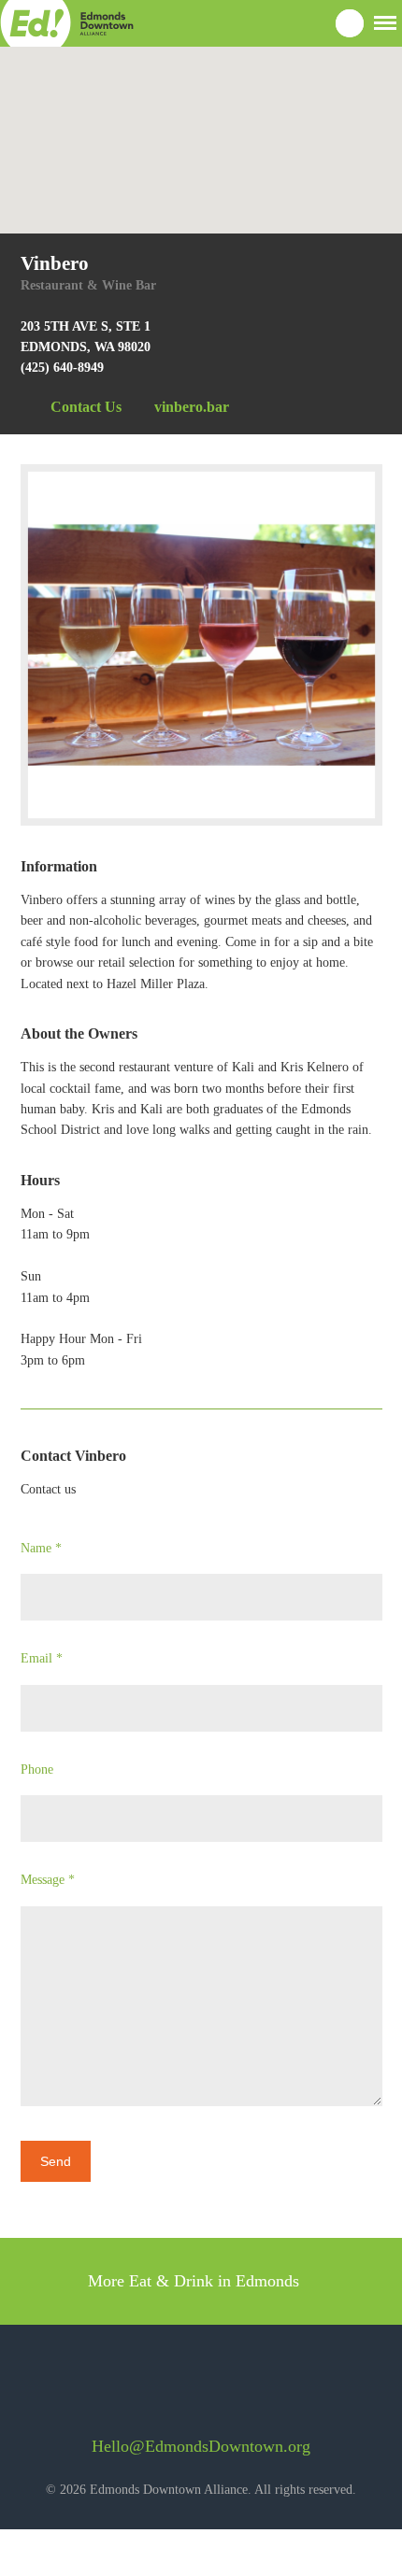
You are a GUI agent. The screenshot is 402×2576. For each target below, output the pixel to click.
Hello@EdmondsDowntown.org (201, 2446)
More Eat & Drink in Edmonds (196, 2281)
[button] (385, 21)
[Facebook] (167, 2390)
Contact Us (86, 407)
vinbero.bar (192, 407)
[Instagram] (217, 2390)
